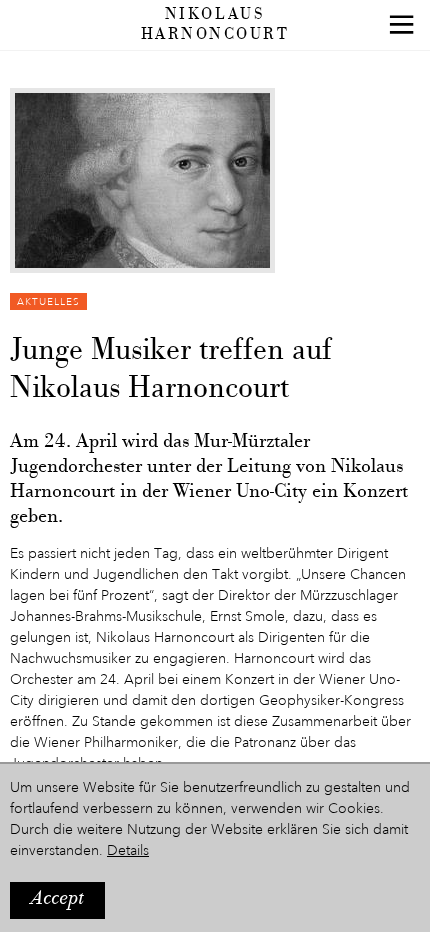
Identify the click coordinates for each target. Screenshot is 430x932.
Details (128, 851)
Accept (57, 899)
